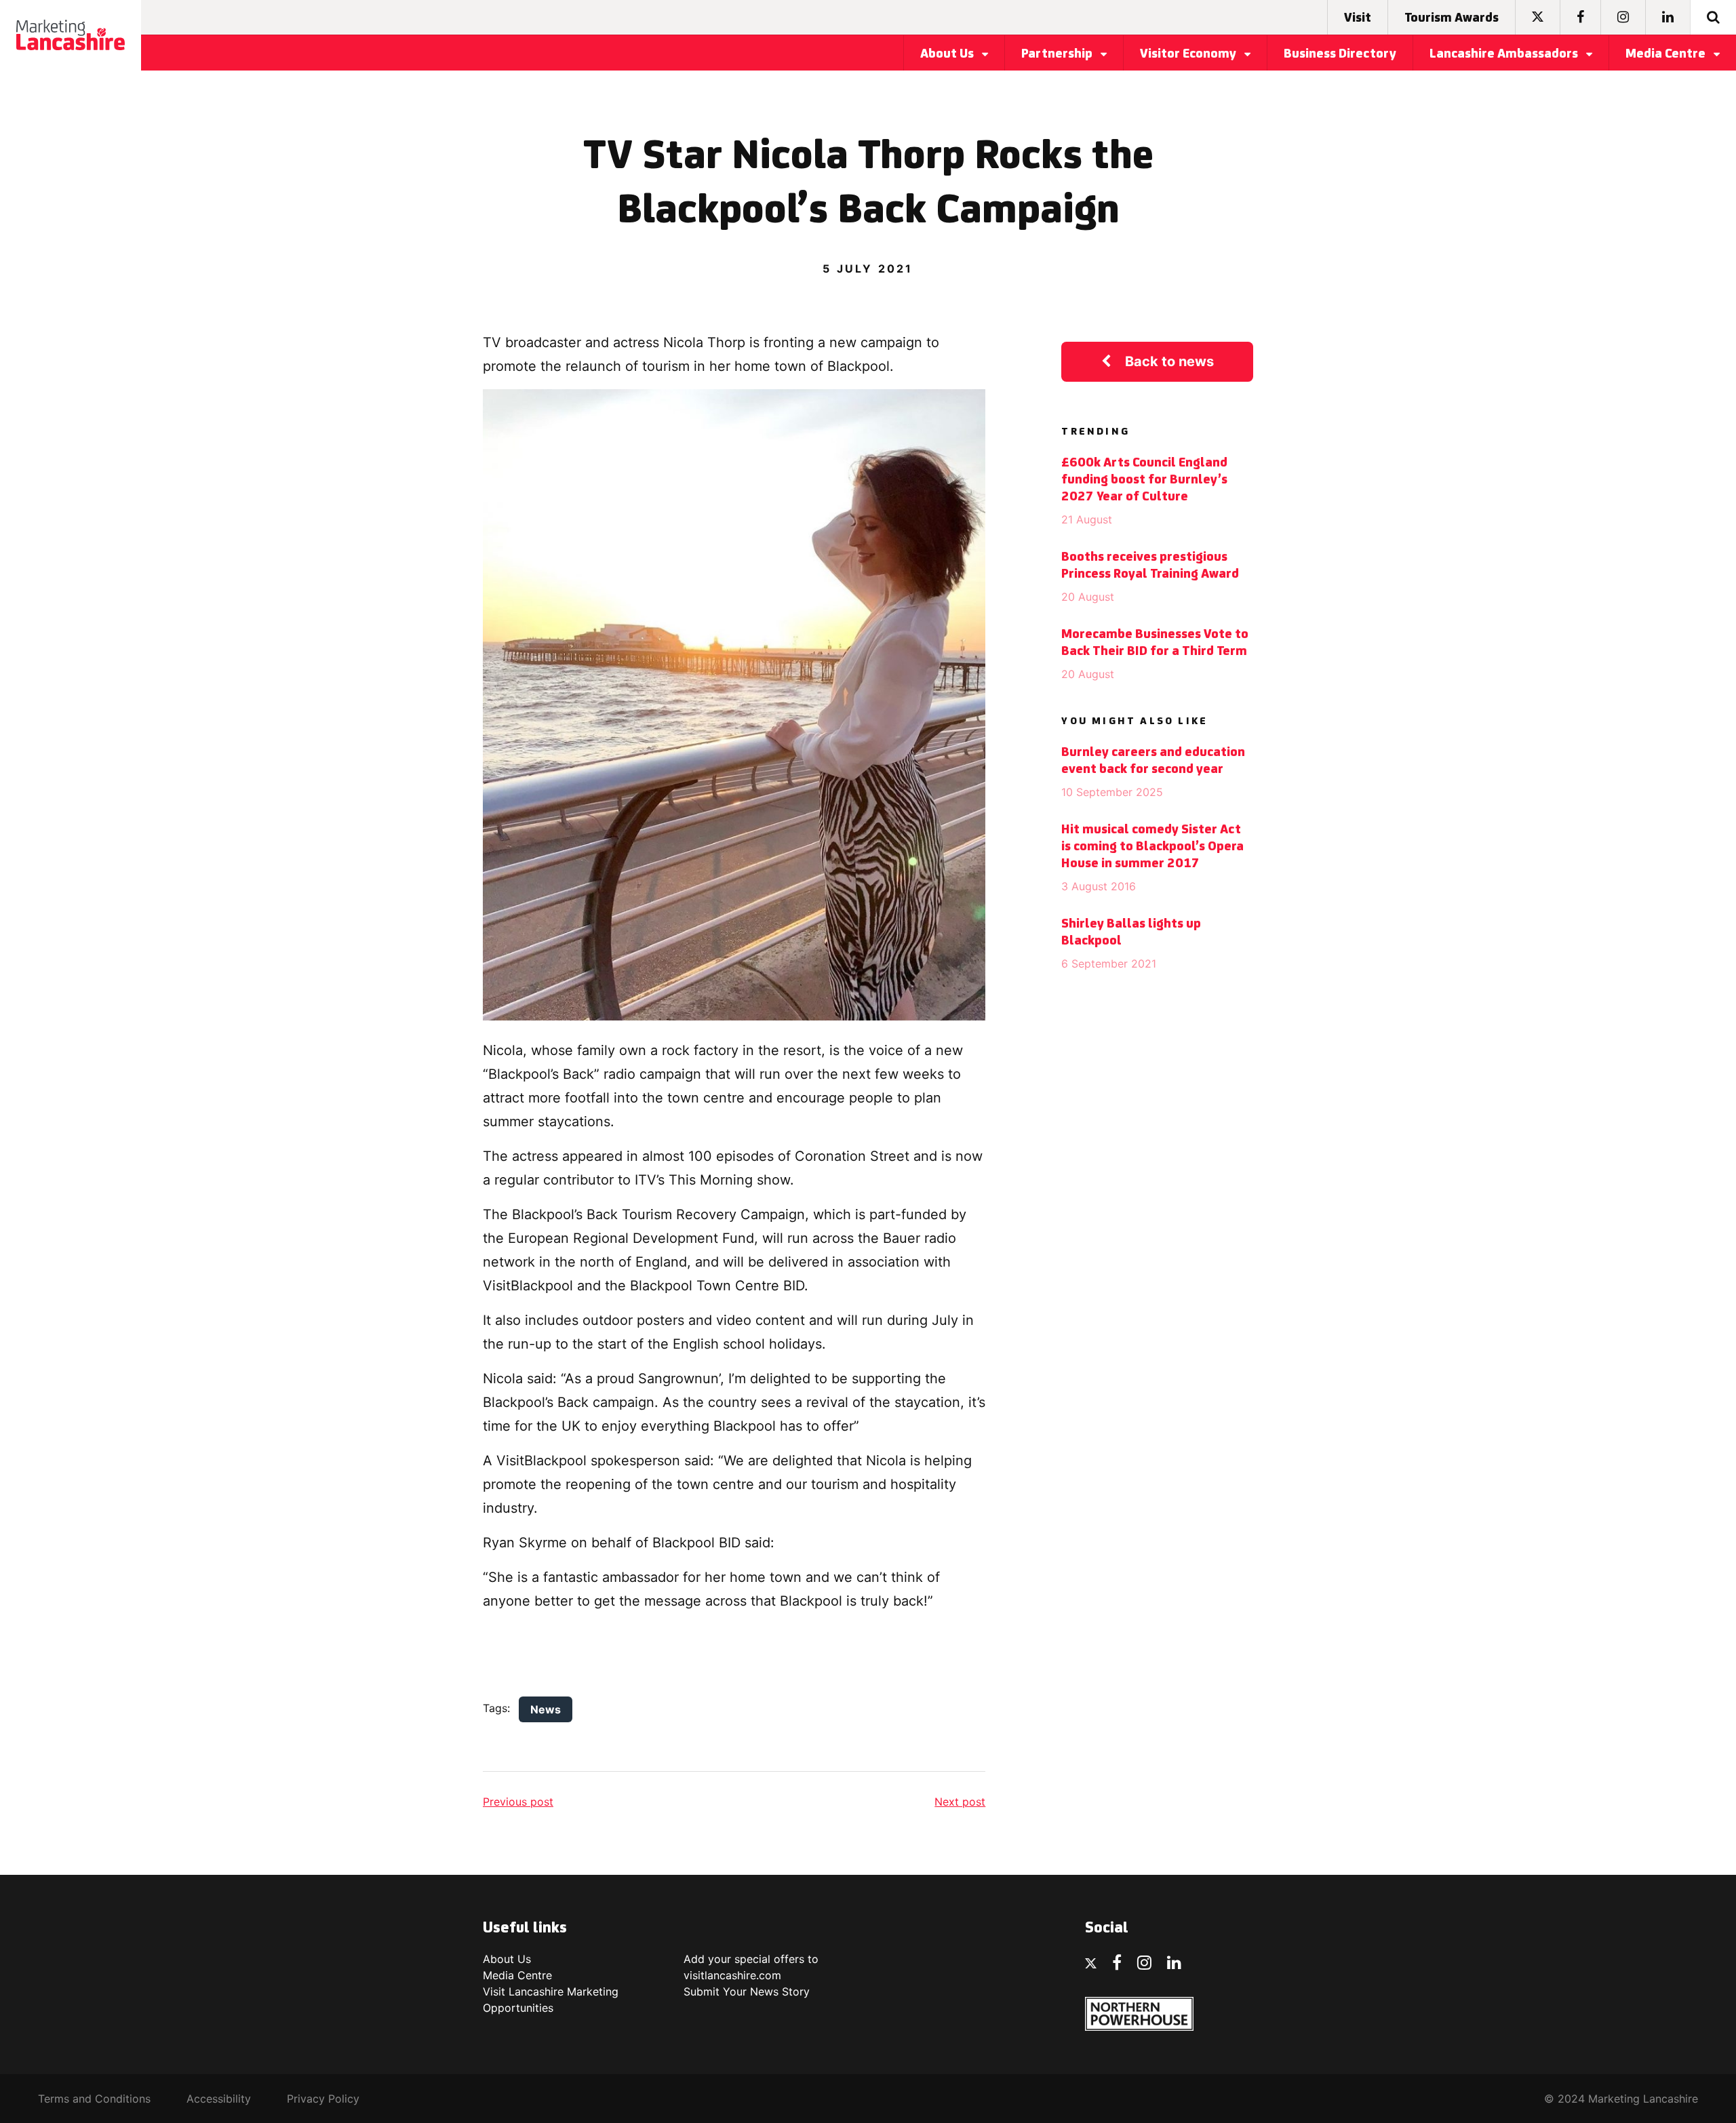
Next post (960, 1802)
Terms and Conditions (94, 2099)
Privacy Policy (323, 2099)
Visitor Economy (1189, 54)
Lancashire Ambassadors (1505, 54)
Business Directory (1340, 54)
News (546, 1709)
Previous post (518, 1802)
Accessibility (219, 2099)
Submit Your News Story (747, 1991)
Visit (1358, 18)
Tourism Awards (1452, 18)
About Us (948, 54)
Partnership (1058, 54)
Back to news (1169, 361)
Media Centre (1667, 54)
